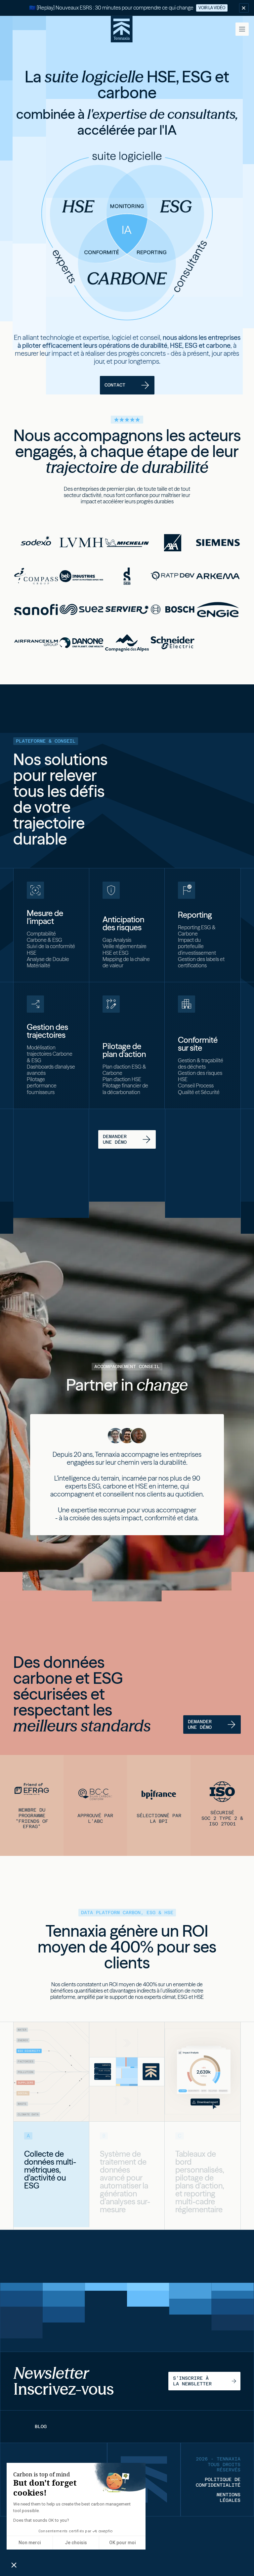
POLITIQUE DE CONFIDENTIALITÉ (218, 2482)
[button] (242, 29)
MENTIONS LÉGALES (229, 2497)
